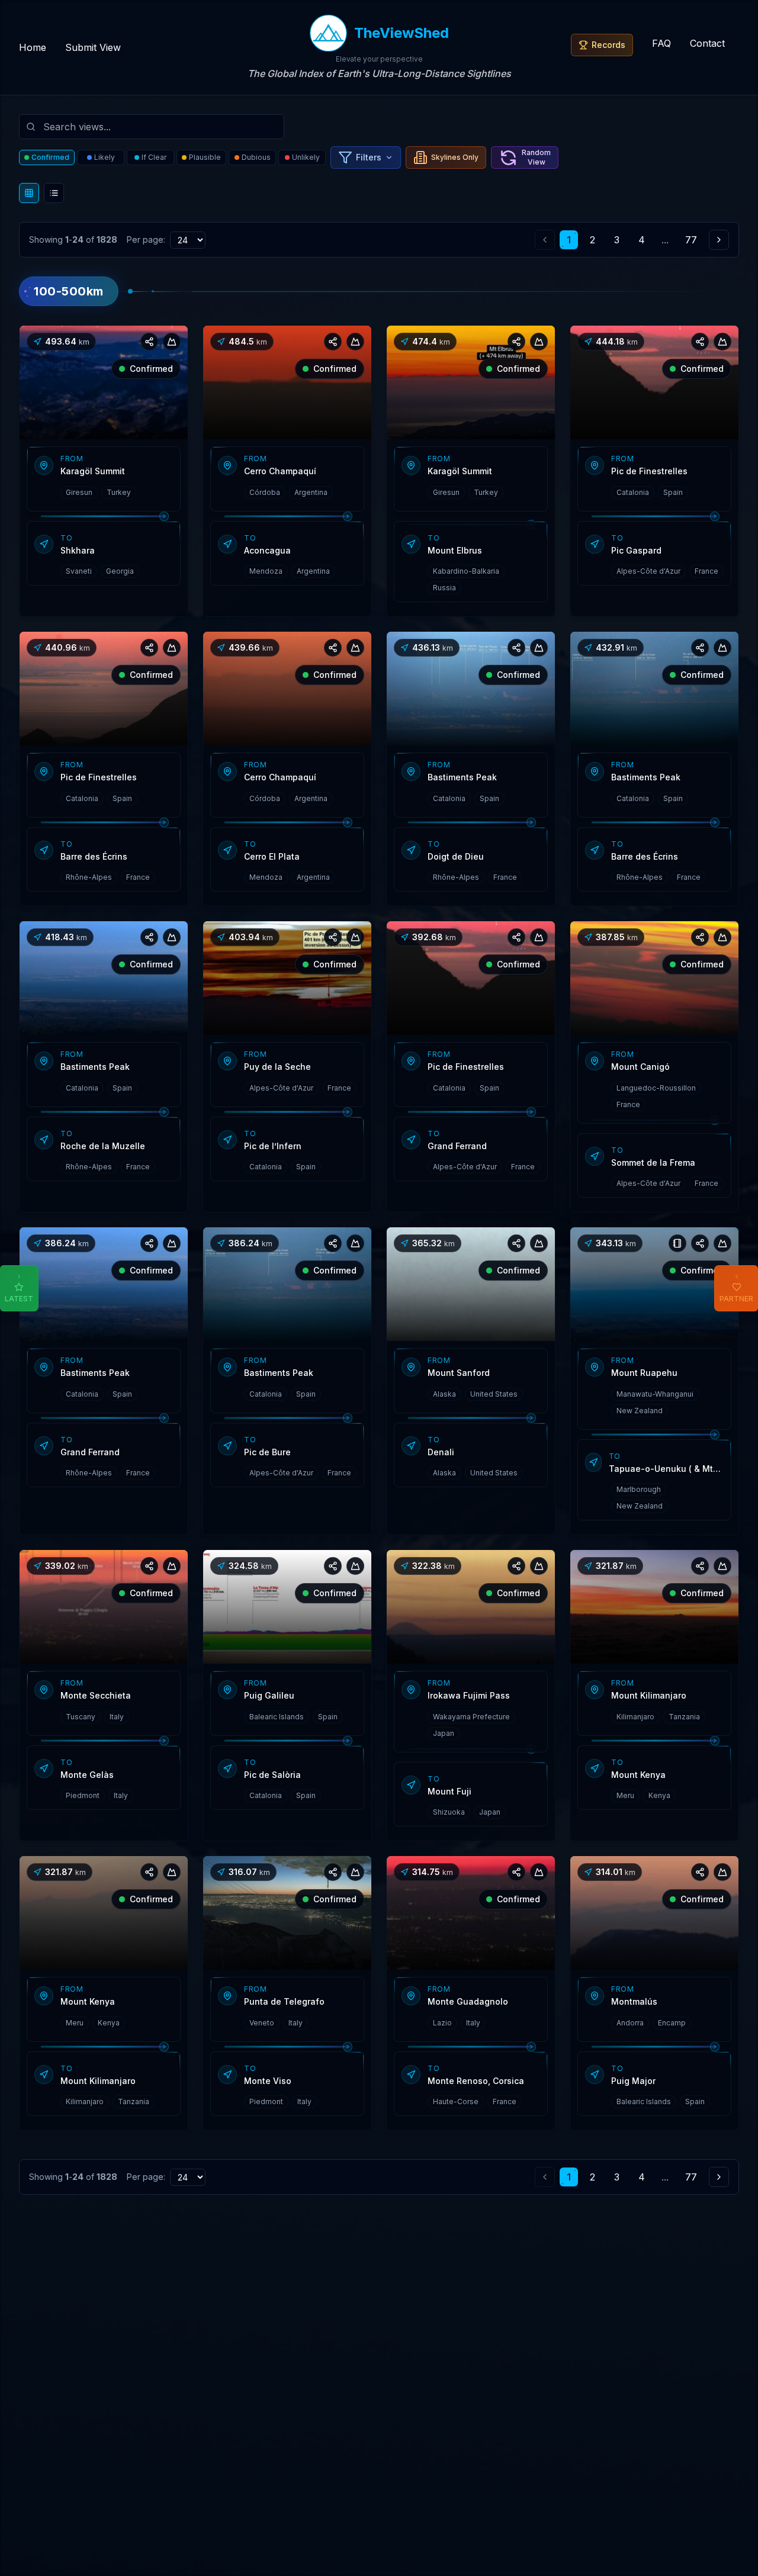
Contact (707, 43)
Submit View (93, 47)
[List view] (54, 193)
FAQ (661, 43)
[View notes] (677, 1243)
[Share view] (149, 342)
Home (33, 47)
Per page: (146, 239)
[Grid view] (29, 193)
